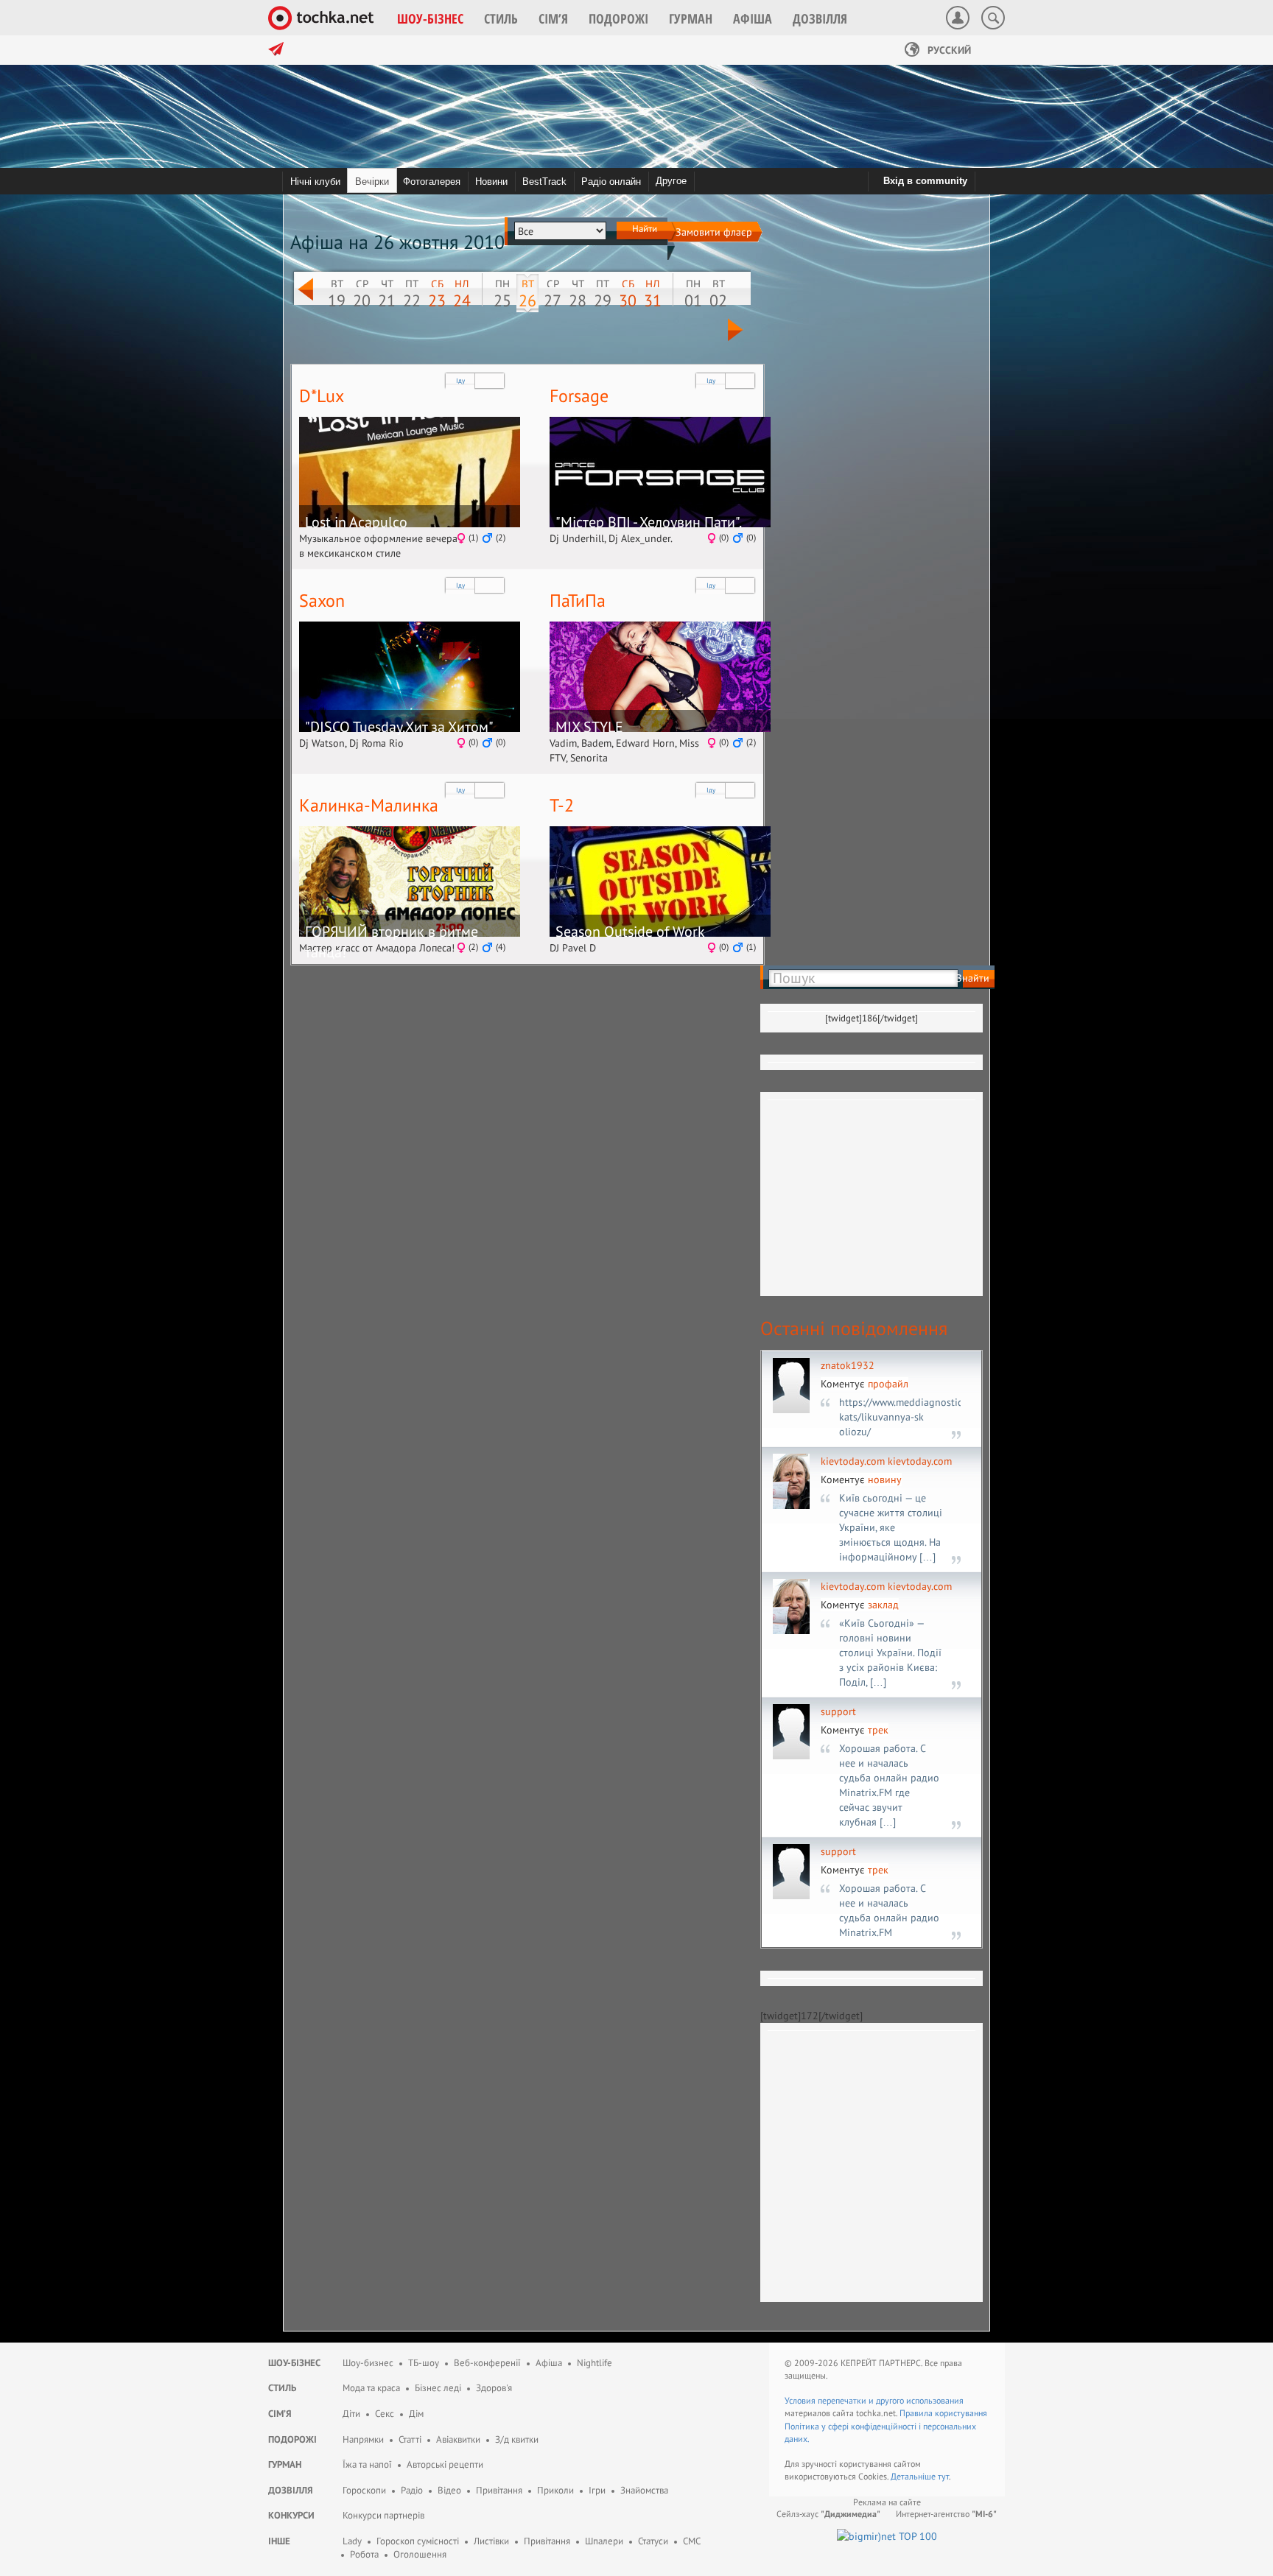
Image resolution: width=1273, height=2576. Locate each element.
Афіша (549, 2363)
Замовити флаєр (714, 232)
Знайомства (644, 2490)
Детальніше (914, 2476)
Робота (364, 2554)
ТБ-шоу (424, 2363)
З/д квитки (517, 2439)
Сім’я (280, 2414)
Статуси (653, 2541)
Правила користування (943, 2413)
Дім (416, 2414)
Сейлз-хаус (828, 2514)
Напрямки (363, 2439)
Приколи (555, 2490)
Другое (671, 181)
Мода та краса (371, 2388)
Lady (352, 2541)
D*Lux (322, 396)
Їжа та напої (367, 2464)
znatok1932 (848, 1365)
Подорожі (292, 2439)
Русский (948, 50)
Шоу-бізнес (294, 2363)
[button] (430, 18)
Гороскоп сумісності (418, 2541)
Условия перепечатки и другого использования (874, 2400)
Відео (449, 2490)
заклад (883, 1605)
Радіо (412, 2490)
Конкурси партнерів (383, 2515)
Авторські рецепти (445, 2464)
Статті (410, 2439)
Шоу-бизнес (368, 2363)
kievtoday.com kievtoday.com (886, 1461)
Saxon (322, 601)
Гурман (285, 2464)
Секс (385, 2414)
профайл (888, 1384)
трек (878, 1730)
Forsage (579, 396)
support (838, 1711)
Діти (351, 2414)
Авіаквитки (458, 2439)
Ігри (597, 2490)
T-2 (562, 805)
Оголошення (420, 2554)
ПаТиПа (578, 601)
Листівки (491, 2541)
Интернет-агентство (946, 2514)
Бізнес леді (438, 2388)
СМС (692, 2541)
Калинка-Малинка (369, 805)
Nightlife (595, 2363)
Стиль (282, 2388)
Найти (643, 228)
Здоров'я (494, 2388)
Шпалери (604, 2541)
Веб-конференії (487, 2363)
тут (943, 2476)
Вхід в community (925, 181)
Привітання (499, 2490)
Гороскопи (364, 2490)
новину (885, 1479)
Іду (460, 380)
